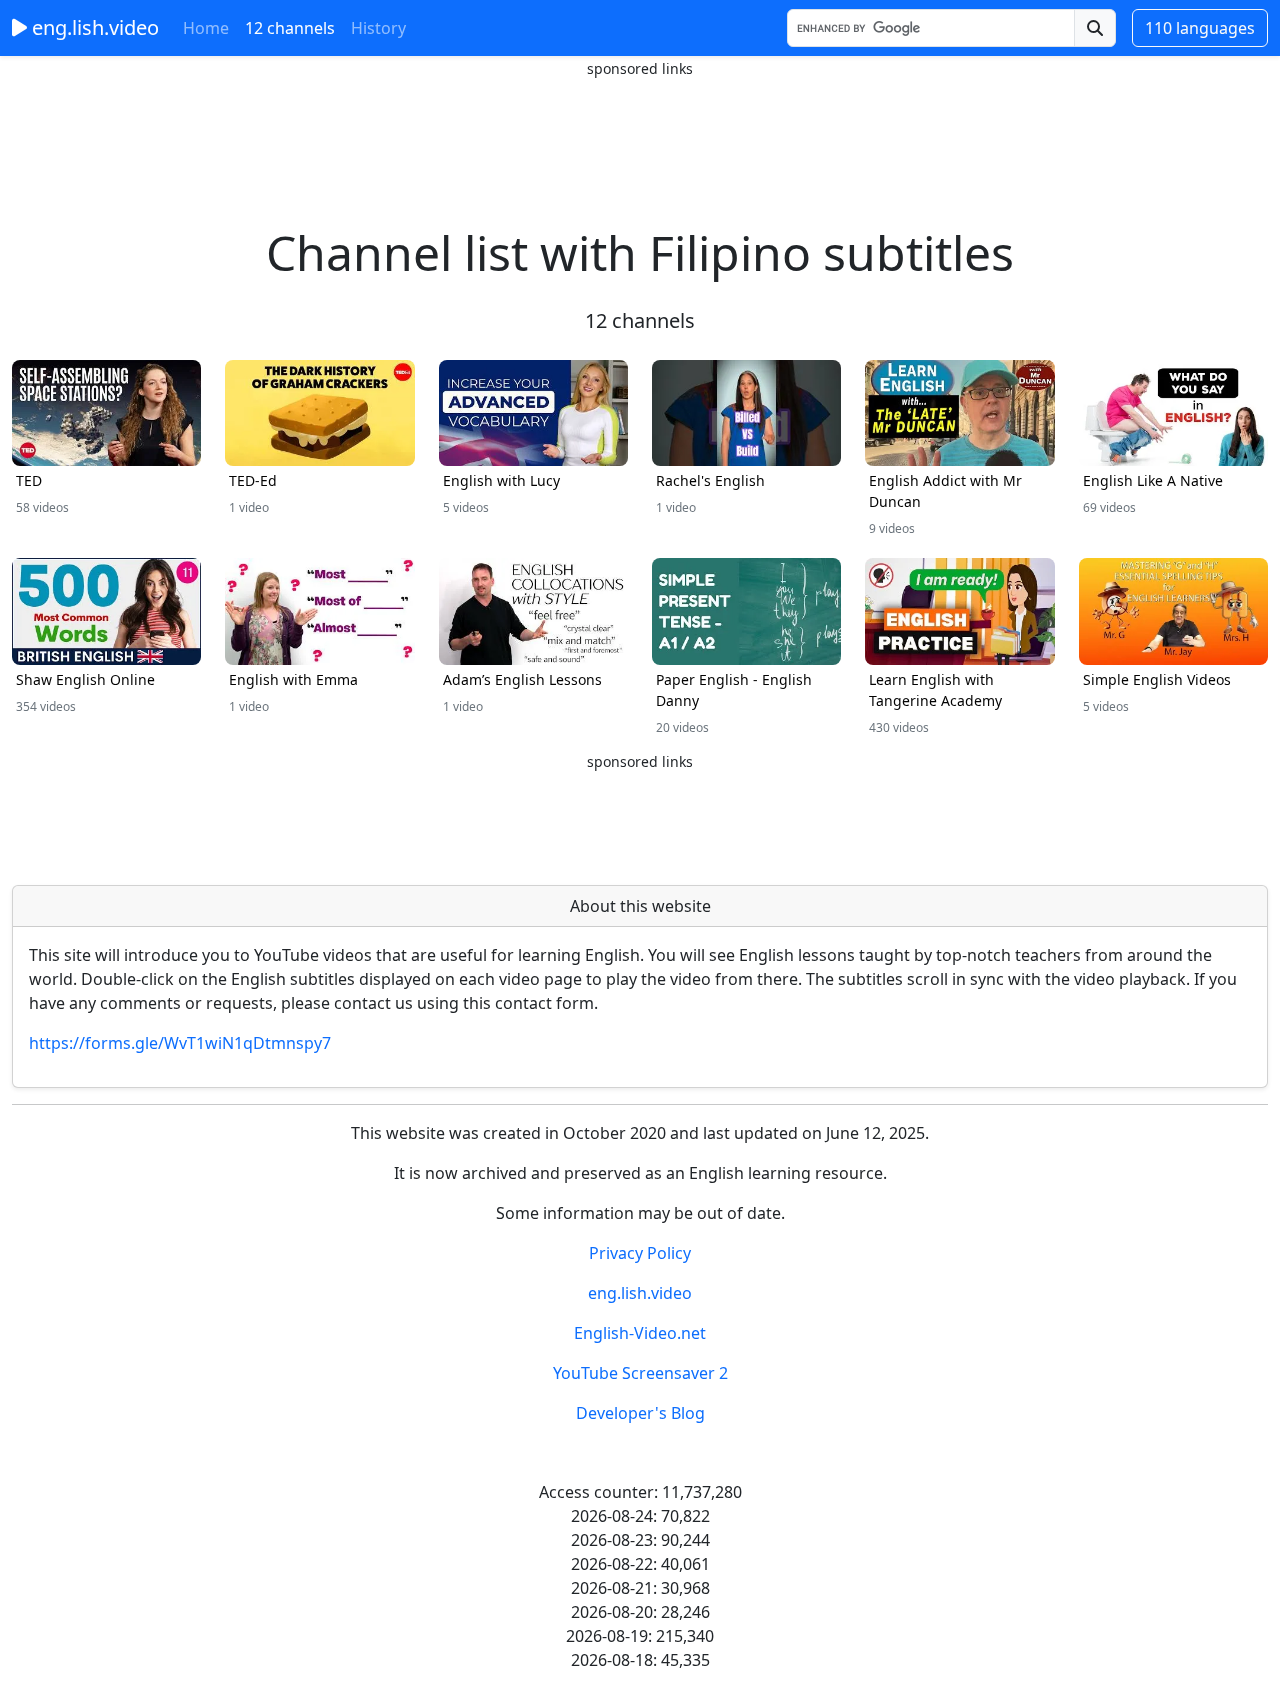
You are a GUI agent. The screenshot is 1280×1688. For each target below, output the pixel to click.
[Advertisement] (640, 125)
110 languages (1200, 28)
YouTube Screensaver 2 (640, 1373)
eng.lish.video (93, 27)
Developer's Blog (640, 1413)
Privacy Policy (640, 1253)
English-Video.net (640, 1333)
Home (206, 28)
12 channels (290, 28)
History (378, 28)
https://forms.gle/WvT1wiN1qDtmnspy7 (180, 1043)
